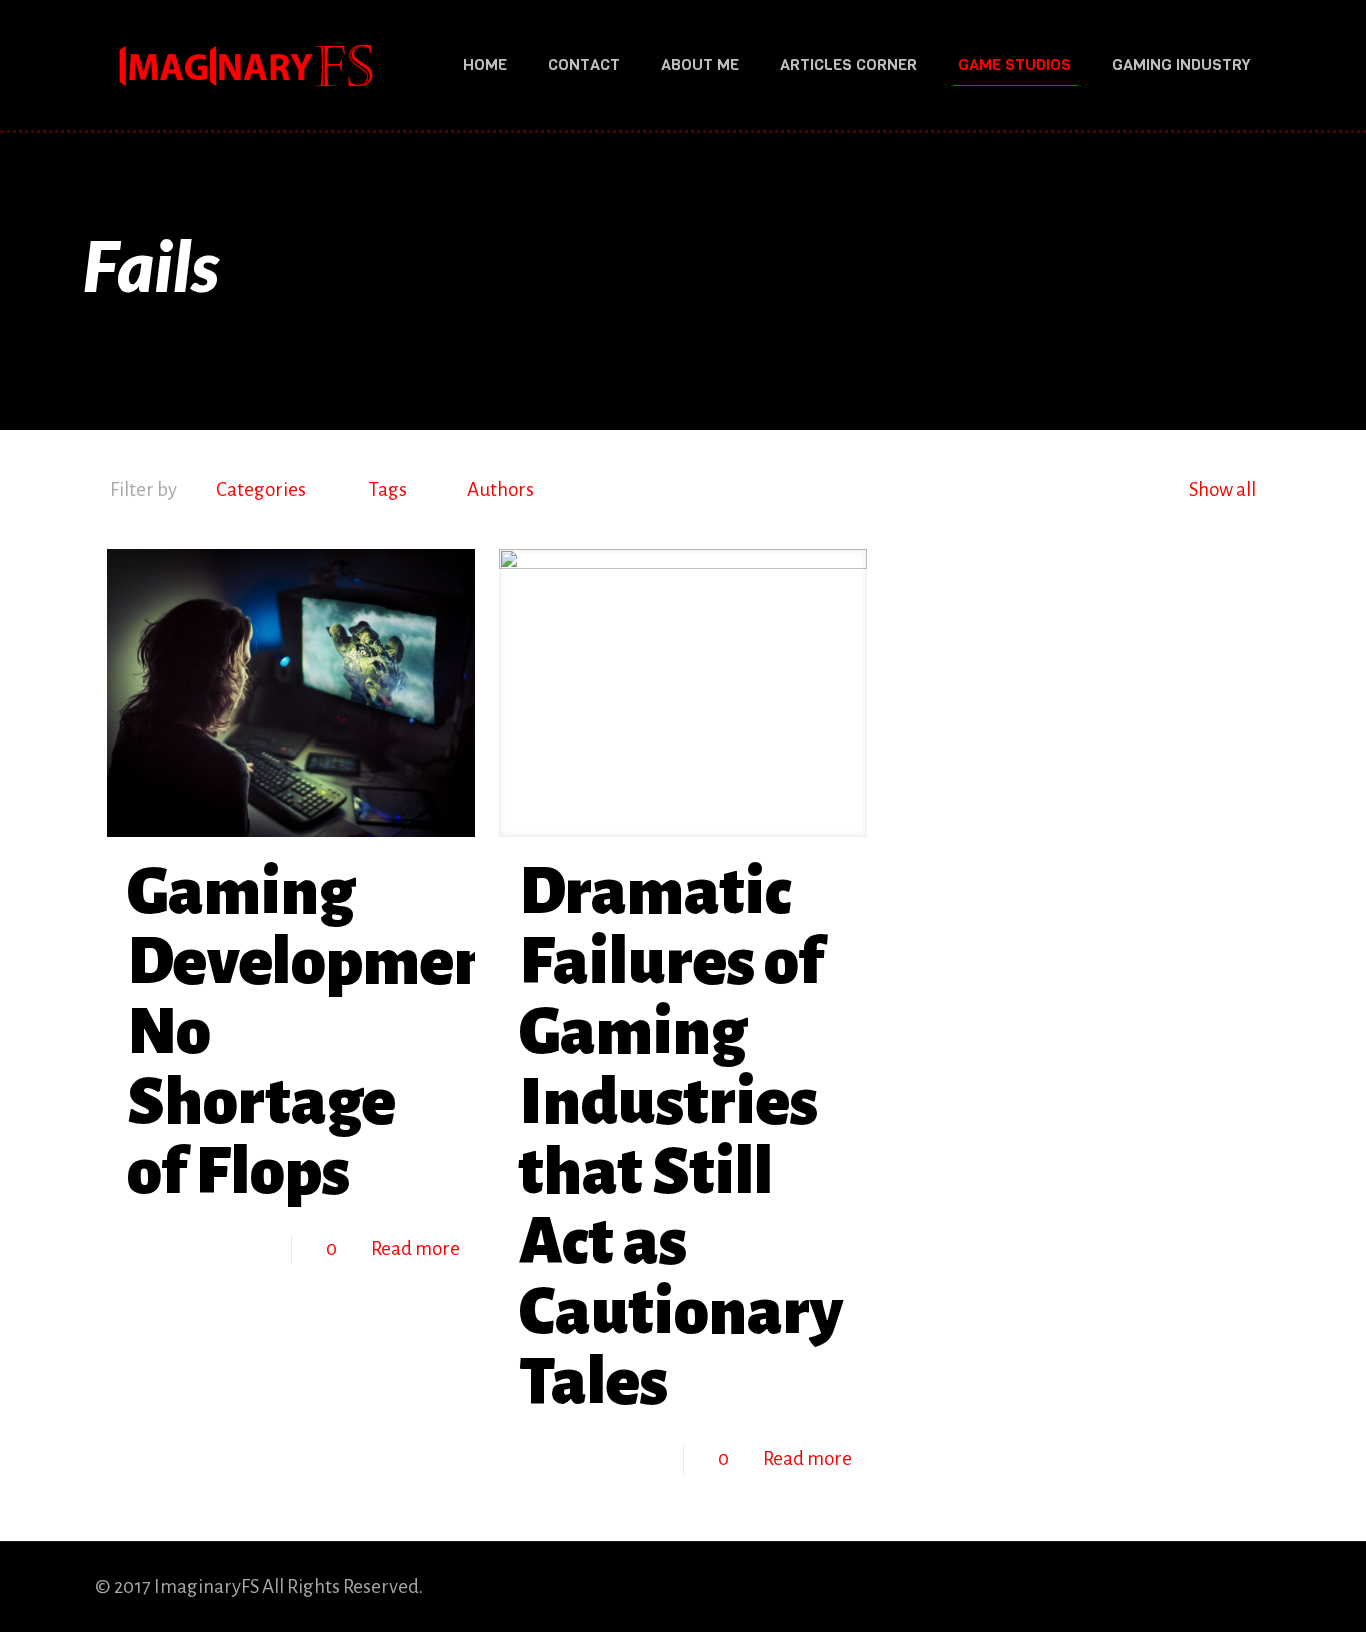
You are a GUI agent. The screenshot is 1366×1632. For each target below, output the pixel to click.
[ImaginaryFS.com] (244, 65)
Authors (500, 489)
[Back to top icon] (1250, 1584)
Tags (388, 489)
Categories (261, 489)
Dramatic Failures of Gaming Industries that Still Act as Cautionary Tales (681, 1137)
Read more (415, 1248)
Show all (1222, 489)
